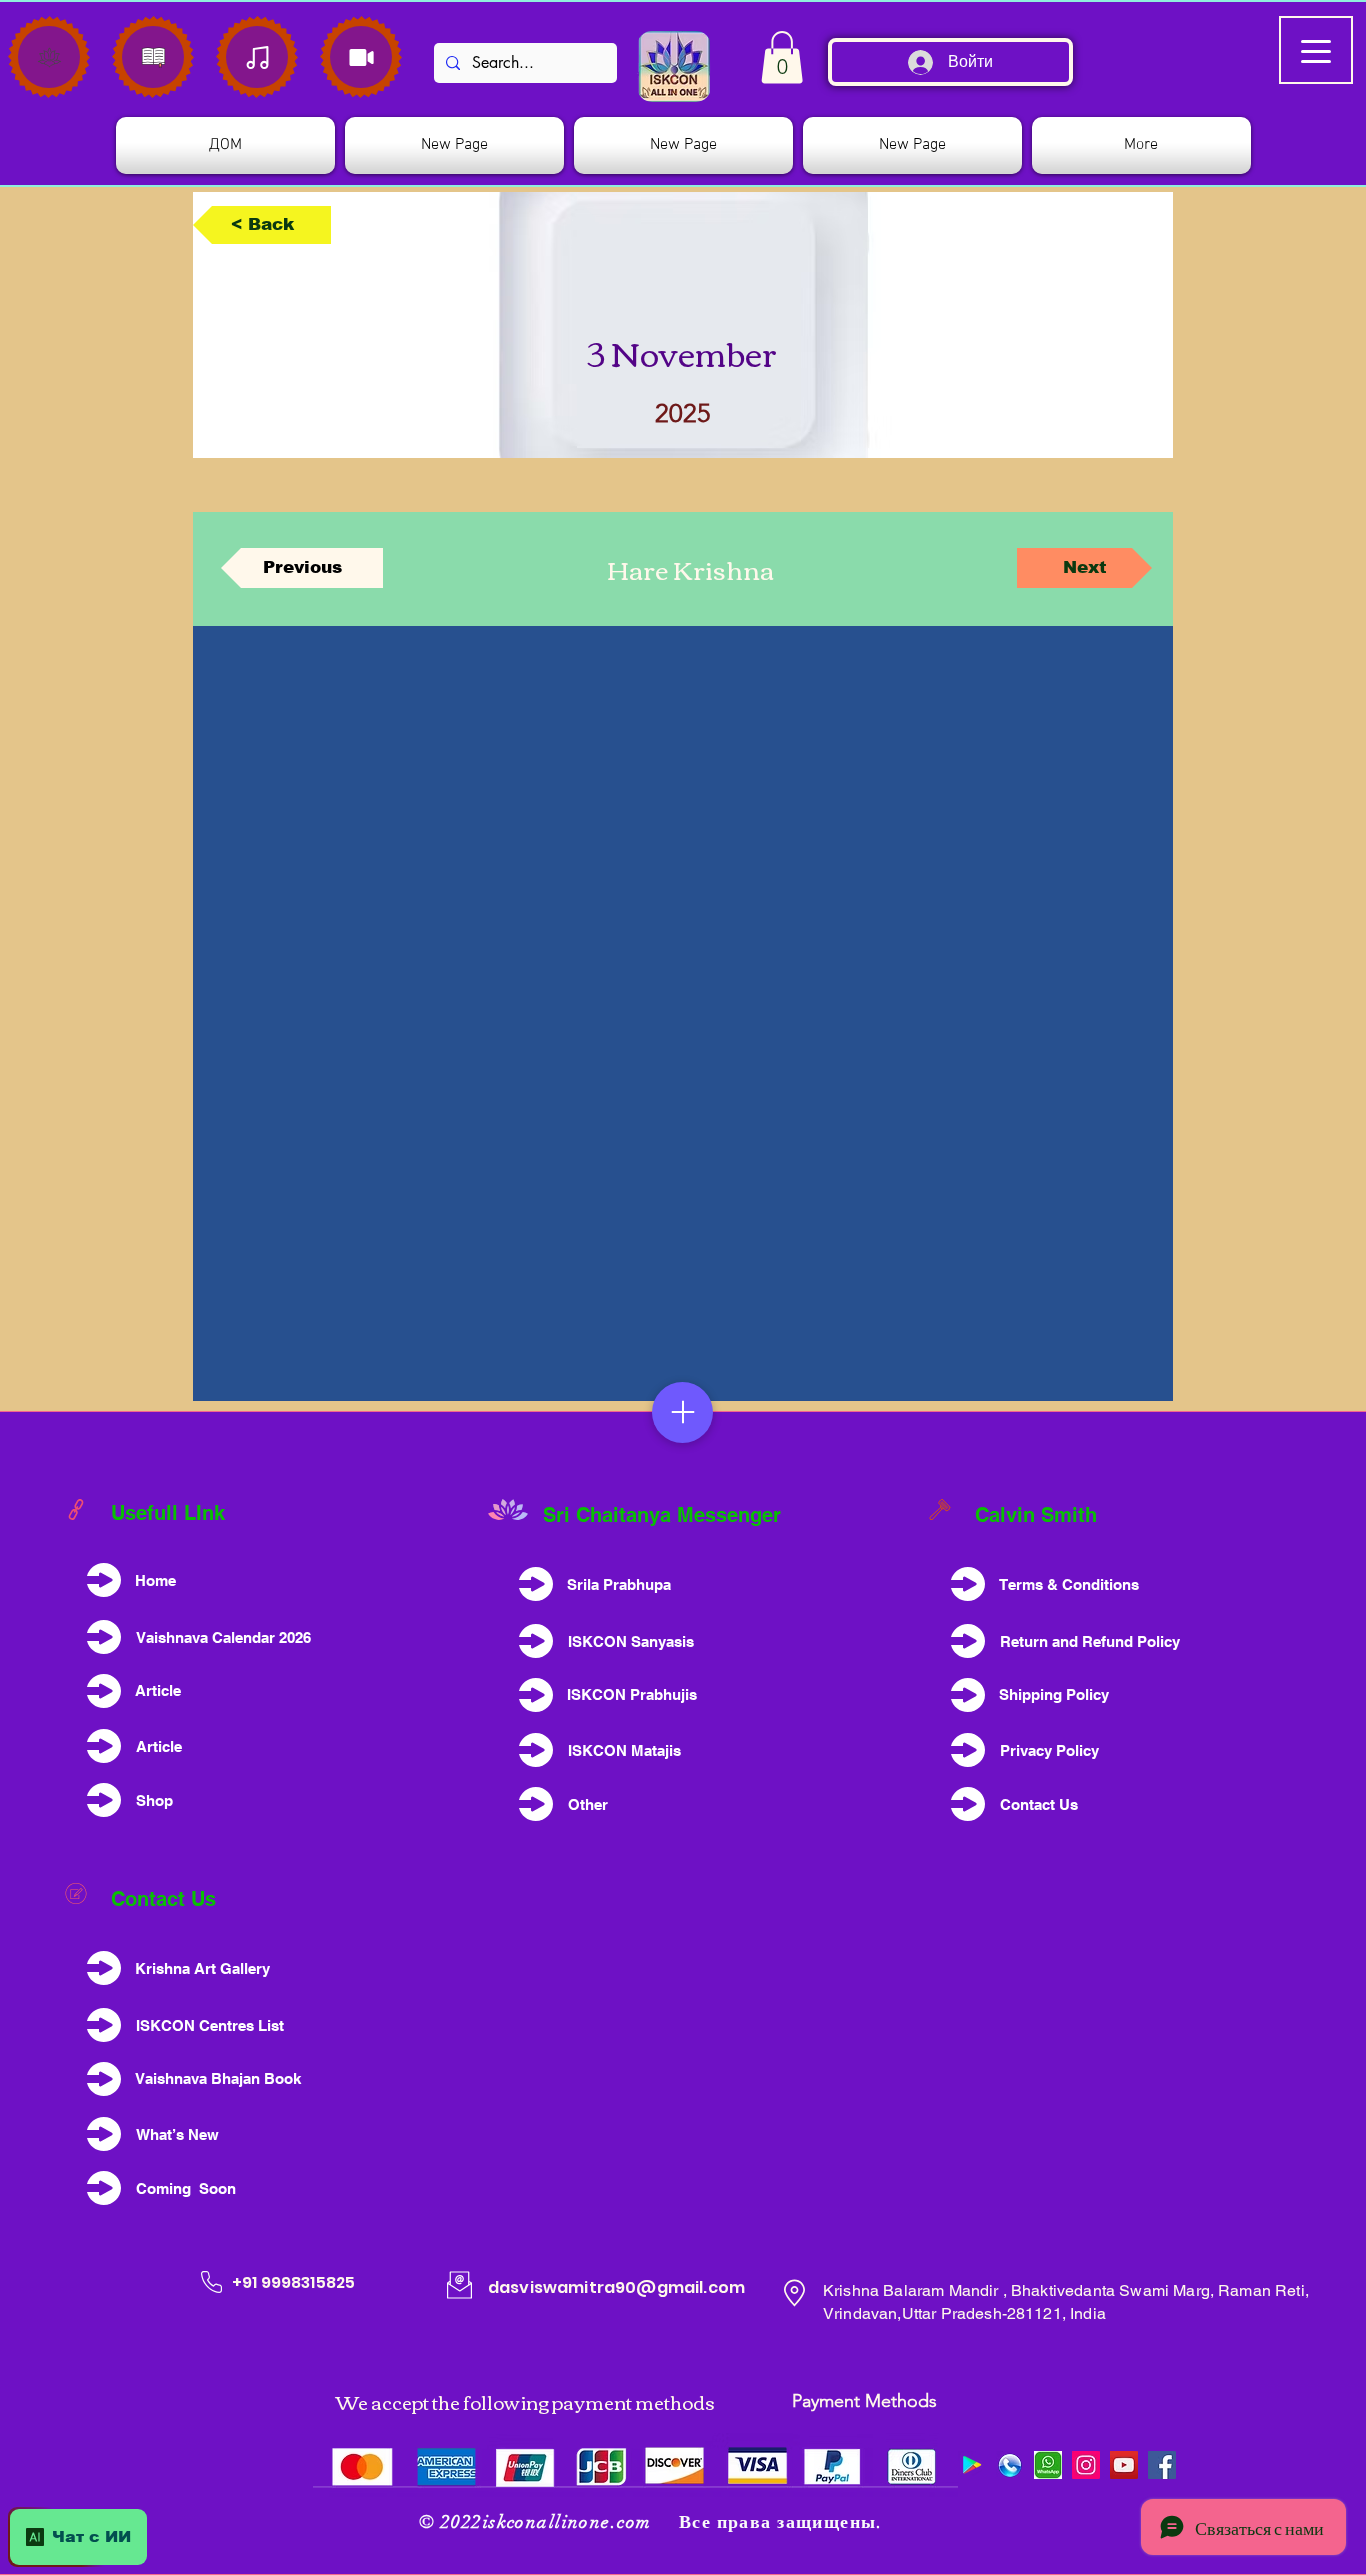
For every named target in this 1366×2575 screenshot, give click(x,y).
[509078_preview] (1010, 2465)
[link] (782, 57)
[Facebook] (1162, 2465)
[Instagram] (1086, 2465)
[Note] (49, 57)
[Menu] (682, 1412)
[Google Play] (972, 2465)
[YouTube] (1124, 2465)
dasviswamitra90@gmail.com (616, 2287)
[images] (1048, 2465)
